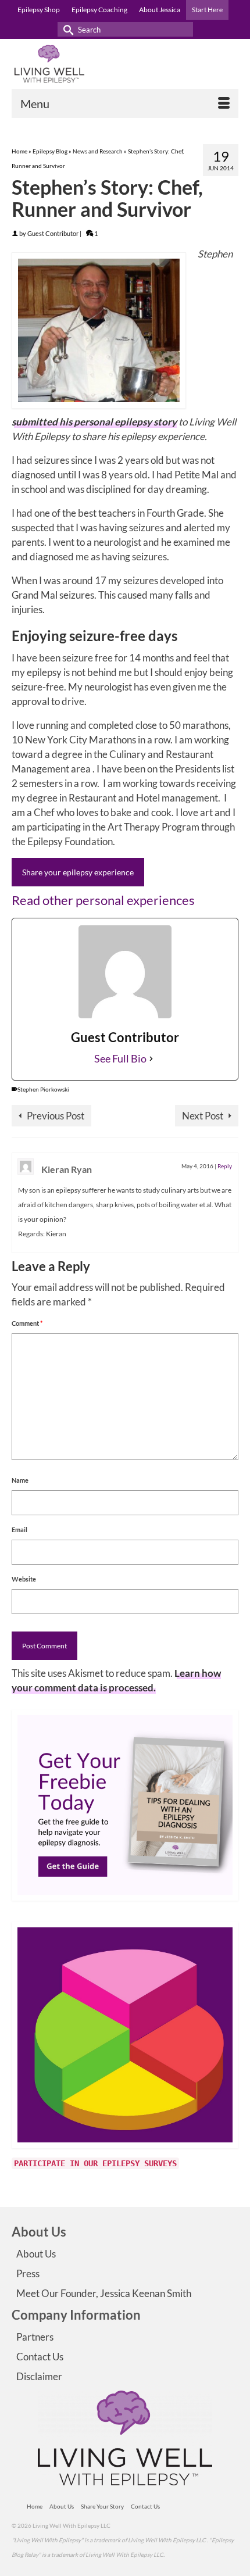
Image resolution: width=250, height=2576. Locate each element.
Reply (225, 1166)
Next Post (203, 1116)
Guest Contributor (53, 233)
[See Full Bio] (151, 1059)
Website (24, 1579)
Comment (27, 1323)
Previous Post (56, 1116)
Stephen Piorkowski (43, 1089)
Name (20, 1480)
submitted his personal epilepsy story (94, 422)
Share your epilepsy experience (78, 872)
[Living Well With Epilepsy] (125, 64)
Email (19, 1530)
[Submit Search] (66, 29)
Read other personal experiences (103, 900)
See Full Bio (120, 1058)
